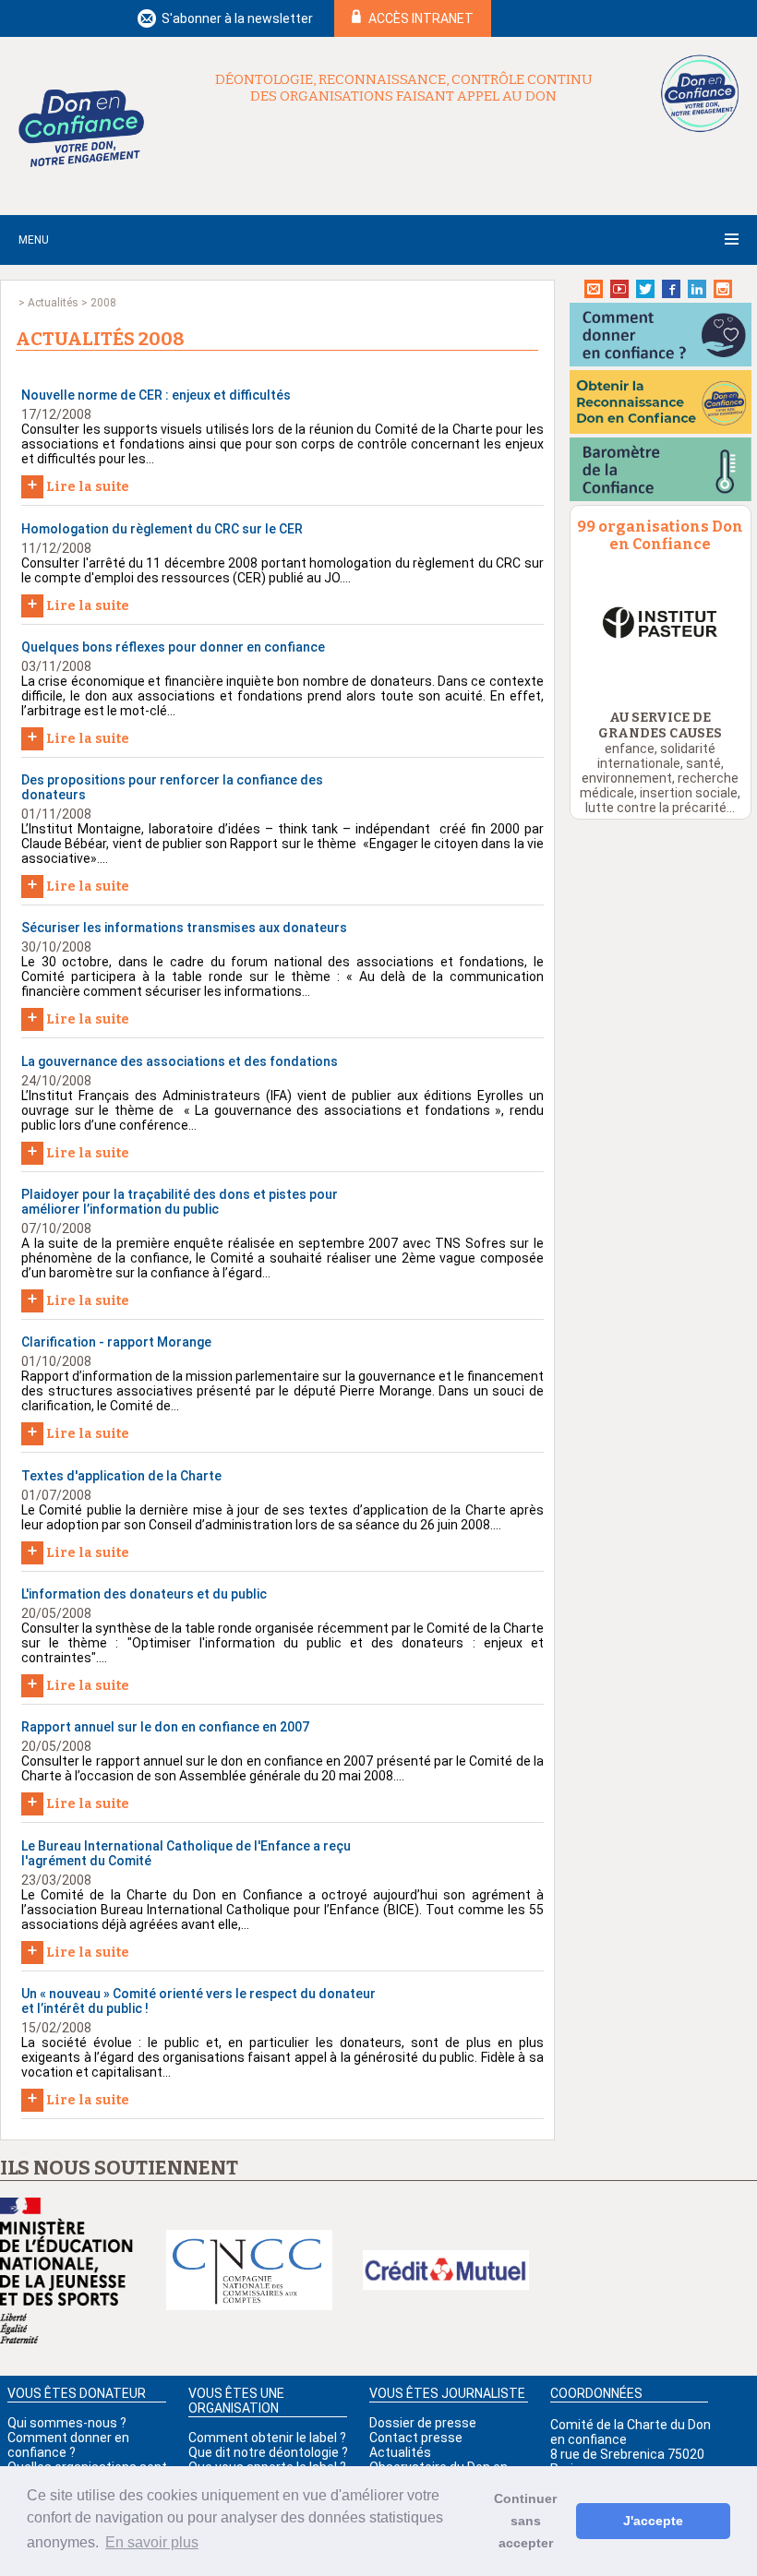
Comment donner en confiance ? (68, 2445)
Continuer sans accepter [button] (525, 2521)
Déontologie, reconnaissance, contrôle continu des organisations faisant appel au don (404, 88)
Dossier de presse (423, 2423)
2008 (103, 303)
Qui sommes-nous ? (67, 2423)
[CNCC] (249, 2271)
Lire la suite (78, 485)
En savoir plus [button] (152, 2542)
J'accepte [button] (653, 2521)
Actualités (53, 303)
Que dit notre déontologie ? (268, 2452)
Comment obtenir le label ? (267, 2438)
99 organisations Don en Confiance (660, 535)
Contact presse (416, 2438)
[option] (661, 623)
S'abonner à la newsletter (237, 18)
